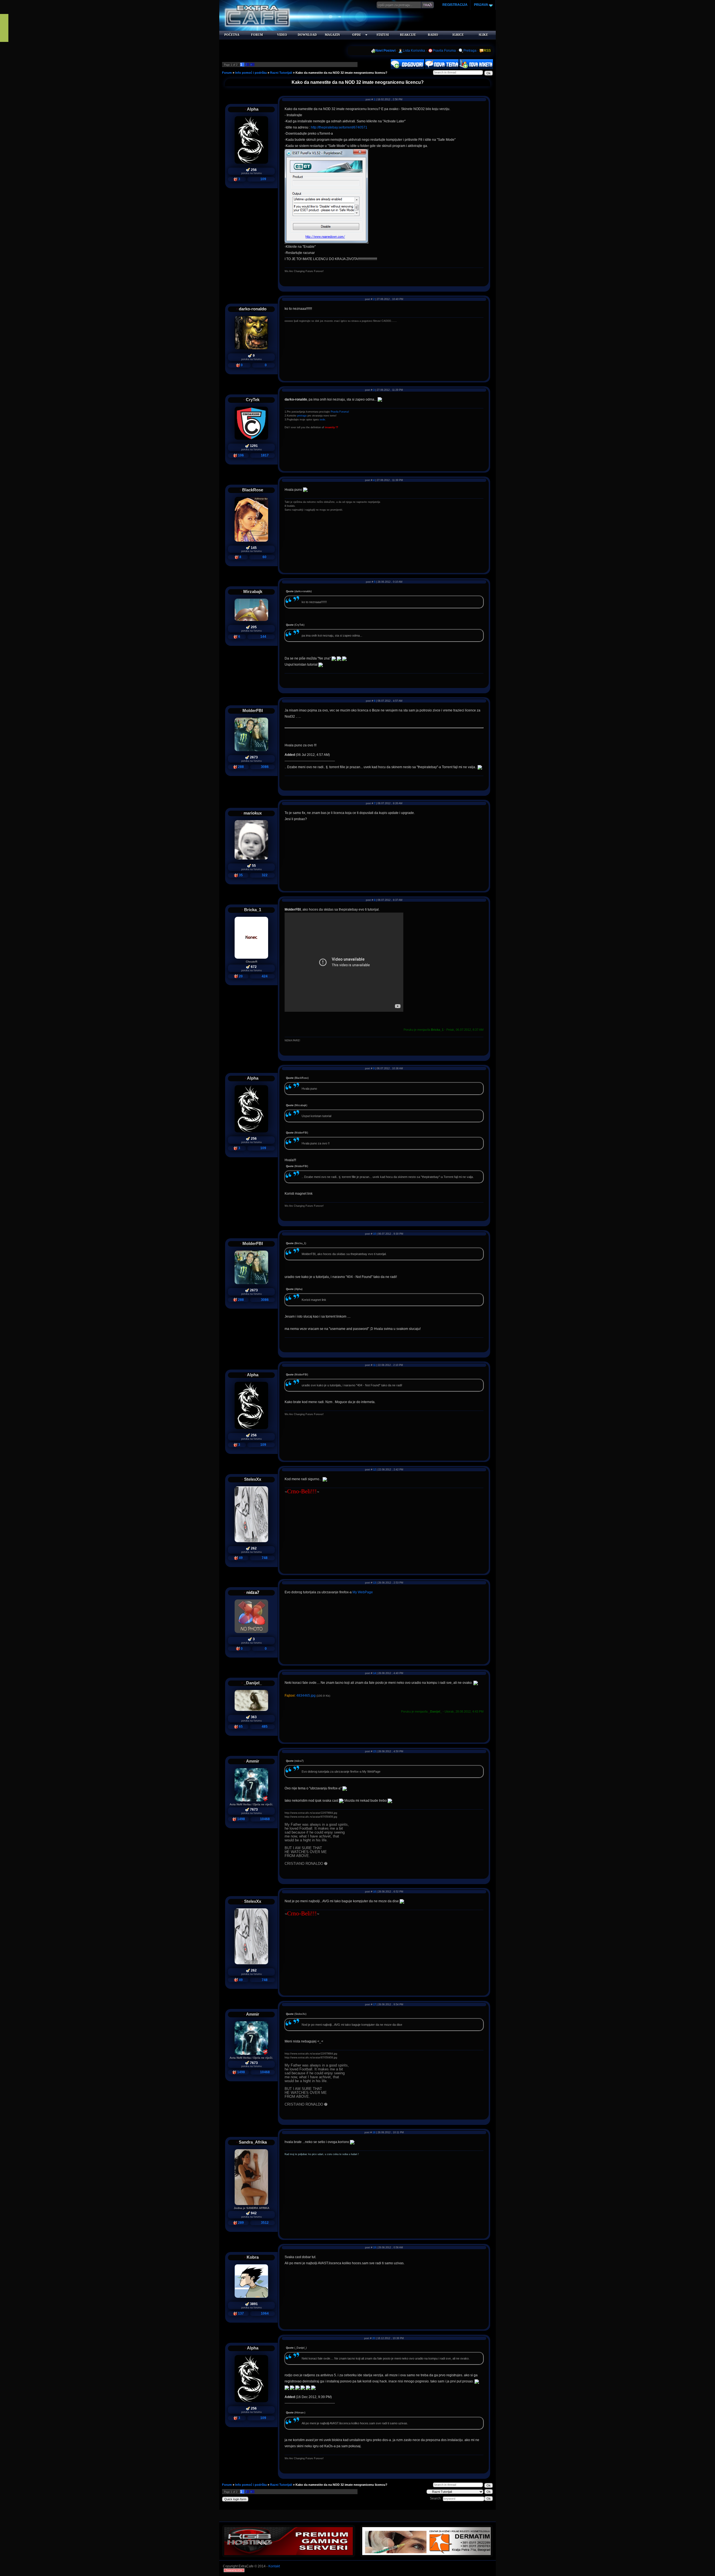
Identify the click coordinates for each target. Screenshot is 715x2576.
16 (375, 1892)
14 (375, 1673)
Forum (227, 73)
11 (374, 1365)
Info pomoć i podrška (251, 73)
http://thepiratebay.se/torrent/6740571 (339, 127)
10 (375, 1234)
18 (374, 2132)
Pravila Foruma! (340, 412)
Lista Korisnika (414, 51)
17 (375, 2004)
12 (375, 1470)
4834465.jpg (306, 1696)
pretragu (302, 416)
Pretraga (470, 51)
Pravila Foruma (444, 51)
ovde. (323, 420)
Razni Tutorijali (281, 73)
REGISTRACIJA (455, 5)
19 (375, 2248)
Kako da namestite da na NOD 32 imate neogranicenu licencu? (341, 73)
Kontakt (274, 2566)
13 (375, 1583)
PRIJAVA (481, 5)
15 (375, 1751)
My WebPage (363, 1592)
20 (374, 2338)
